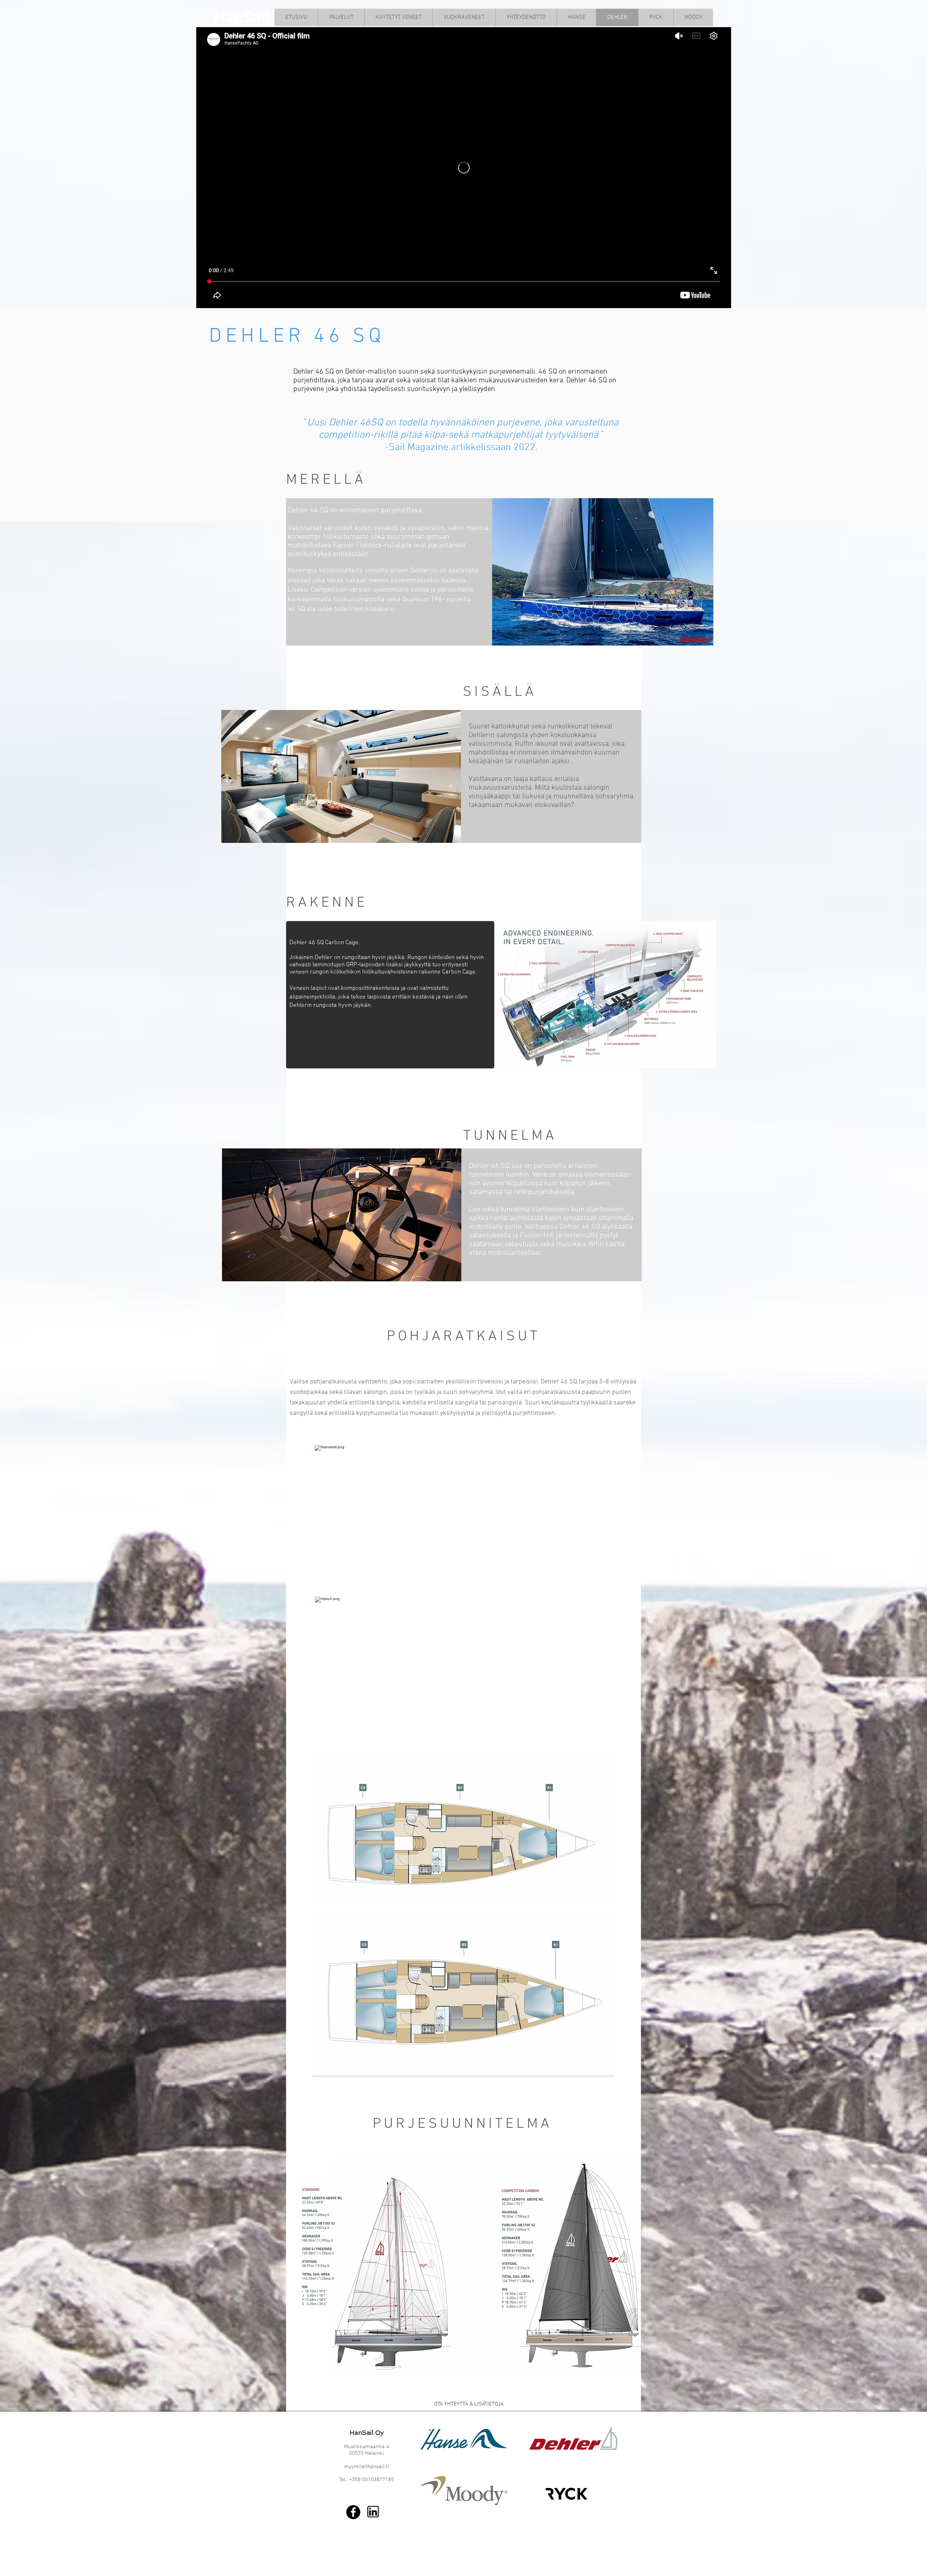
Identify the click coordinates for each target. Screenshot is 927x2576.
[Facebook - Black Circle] (353, 2512)
